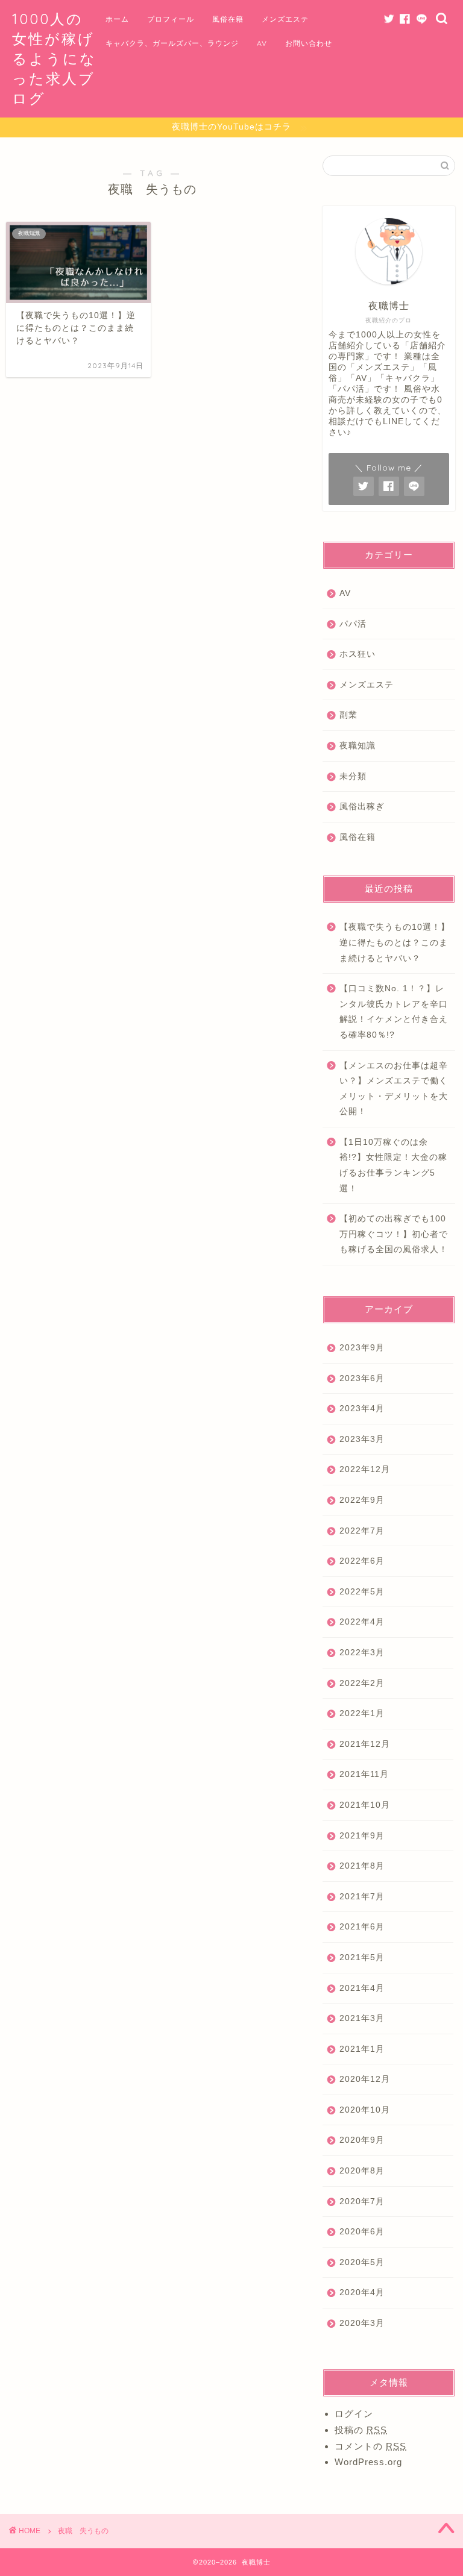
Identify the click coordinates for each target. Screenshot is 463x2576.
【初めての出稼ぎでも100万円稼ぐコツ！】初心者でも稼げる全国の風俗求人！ (394, 1234)
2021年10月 (365, 1805)
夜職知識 (357, 746)
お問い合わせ (309, 43)
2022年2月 (362, 1683)
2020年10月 (365, 2110)
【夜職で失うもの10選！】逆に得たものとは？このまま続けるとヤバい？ (395, 942)
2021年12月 (365, 1744)
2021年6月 (362, 1927)
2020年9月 (362, 2140)
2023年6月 (362, 1378)
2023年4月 (362, 1409)
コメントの (370, 2446)
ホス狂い (357, 654)
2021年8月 (362, 1866)
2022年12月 (365, 1469)
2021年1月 (362, 2049)
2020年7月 (362, 2202)
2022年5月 (362, 1592)
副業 (348, 715)
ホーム (117, 19)
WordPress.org (368, 2462)
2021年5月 (362, 1957)
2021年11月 (364, 1774)
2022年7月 (362, 1531)
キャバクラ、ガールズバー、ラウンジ (172, 43)
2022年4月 (362, 1622)
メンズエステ (285, 19)
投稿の (361, 2430)
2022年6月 (362, 1561)
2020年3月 (362, 2323)
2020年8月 (362, 2171)
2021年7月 (362, 1897)
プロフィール (171, 19)
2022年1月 (362, 1713)
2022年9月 (362, 1500)
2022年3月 (362, 1653)
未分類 (353, 776)
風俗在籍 (228, 19)
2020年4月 (362, 2292)
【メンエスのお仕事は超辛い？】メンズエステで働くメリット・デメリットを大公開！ (394, 1089)
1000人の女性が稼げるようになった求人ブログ (54, 58)
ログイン (354, 2414)
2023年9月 (362, 1348)
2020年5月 (362, 2262)
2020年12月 (365, 2079)
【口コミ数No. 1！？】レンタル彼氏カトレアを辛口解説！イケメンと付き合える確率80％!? (394, 1012)
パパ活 (353, 624)
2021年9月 (362, 1836)
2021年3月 (362, 2018)
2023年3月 (362, 1439)
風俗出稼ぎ (362, 807)
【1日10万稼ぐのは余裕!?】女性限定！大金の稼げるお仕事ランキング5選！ (393, 1165)
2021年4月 (362, 1988)
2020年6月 (362, 2232)
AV (262, 43)
